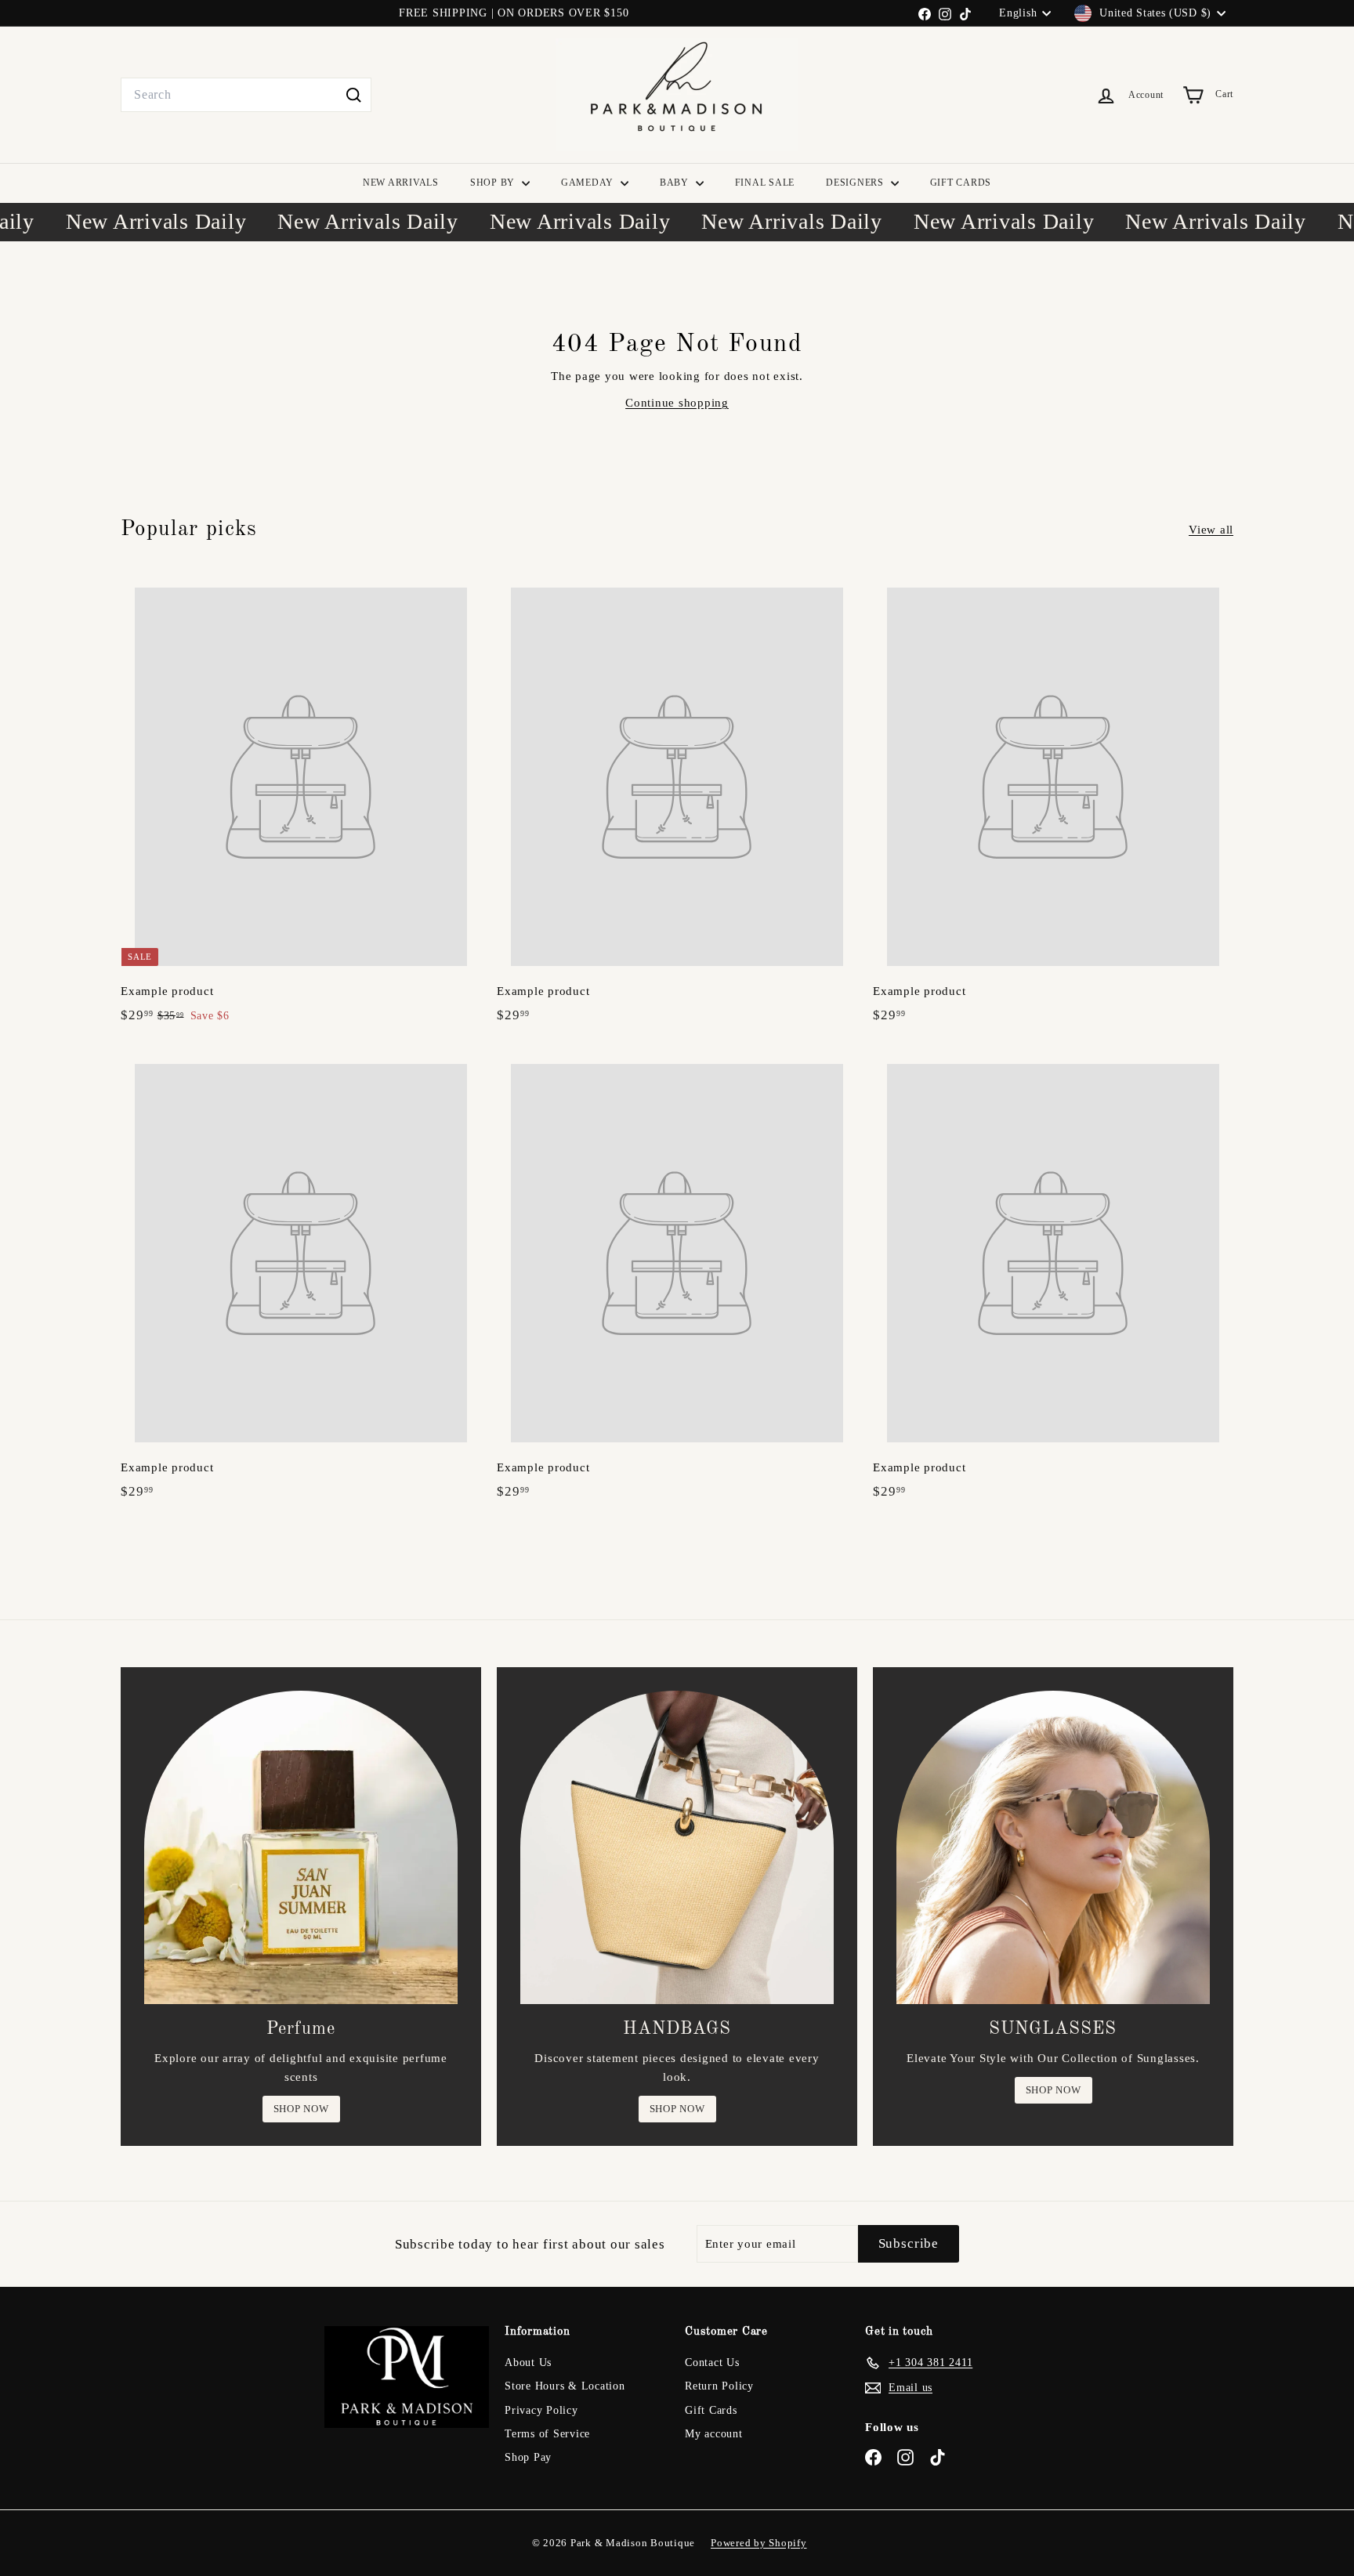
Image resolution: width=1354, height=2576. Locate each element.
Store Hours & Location (565, 2386)
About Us (528, 2363)
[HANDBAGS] (677, 1847)
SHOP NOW (301, 2109)
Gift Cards (711, 2410)
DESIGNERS (856, 183)
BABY (676, 183)
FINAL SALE (765, 183)
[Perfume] (301, 1847)
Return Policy (719, 2386)
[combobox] (246, 95)
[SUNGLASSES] (1053, 1847)
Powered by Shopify (759, 2543)
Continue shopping (677, 403)
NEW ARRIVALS (401, 183)
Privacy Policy (541, 2410)
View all (1211, 530)
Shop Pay (528, 2457)
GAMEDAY (589, 183)
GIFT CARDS (961, 183)
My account (714, 2434)
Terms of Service (547, 2434)
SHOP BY (494, 183)
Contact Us (712, 2363)
